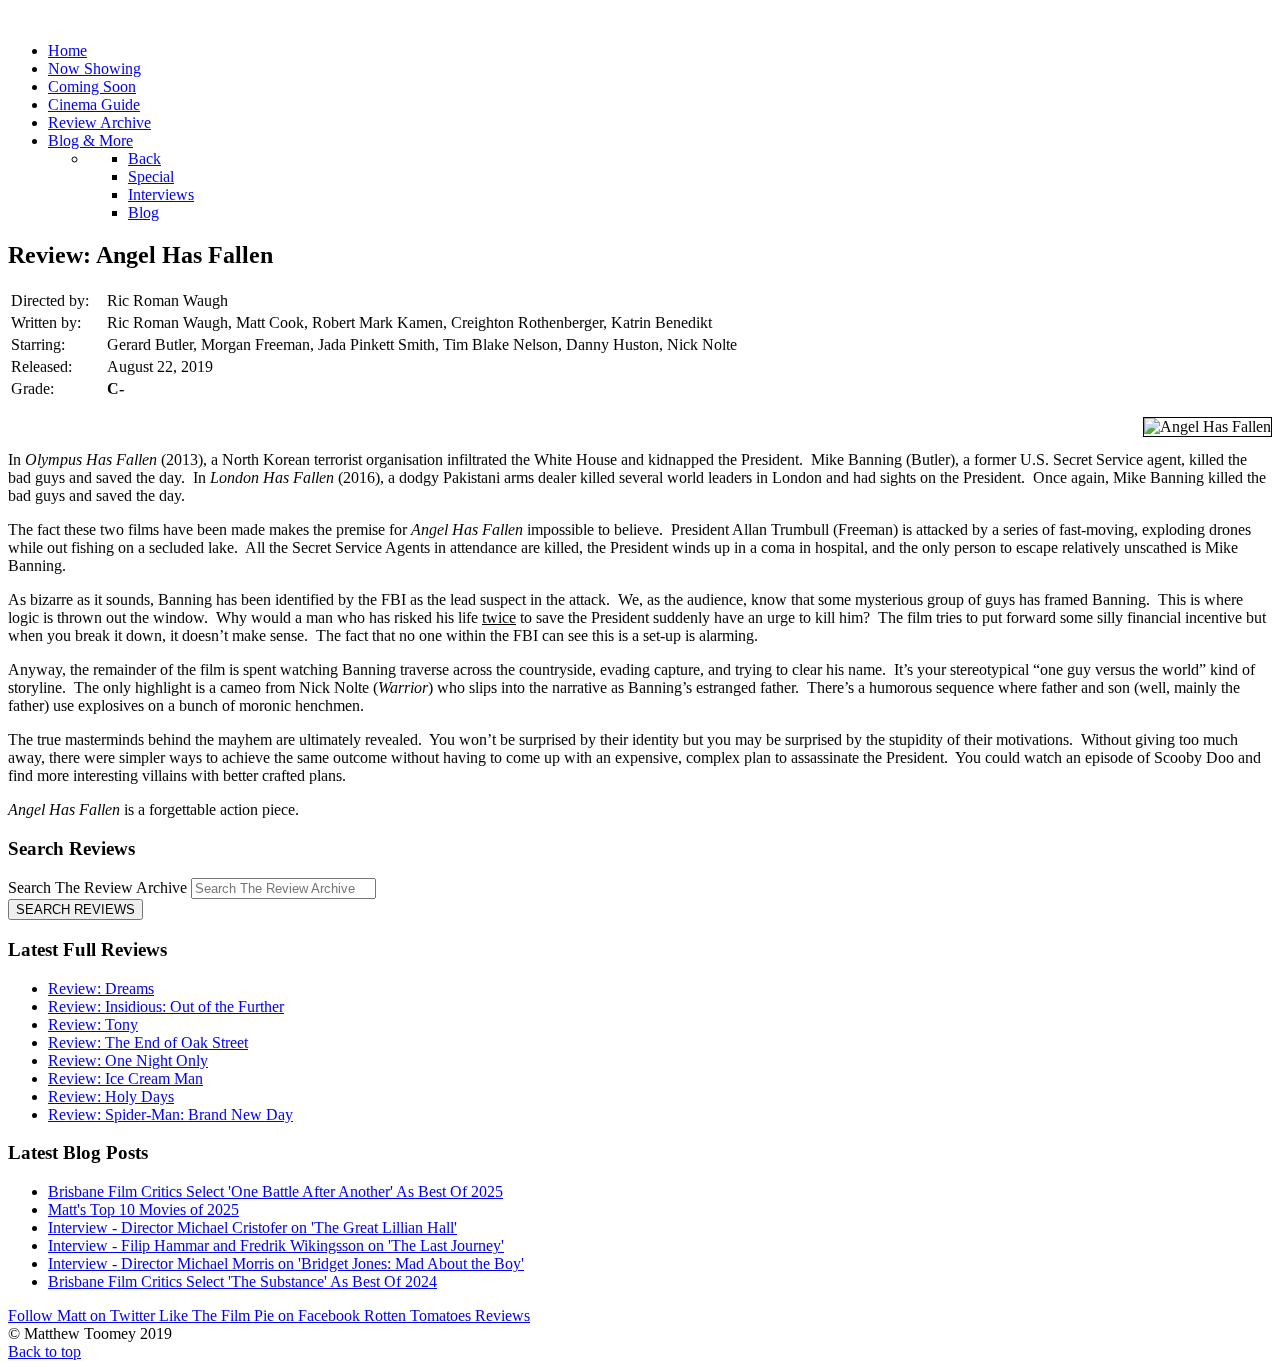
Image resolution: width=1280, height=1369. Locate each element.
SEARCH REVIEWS (75, 909)
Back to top (44, 1351)
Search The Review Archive (97, 887)
